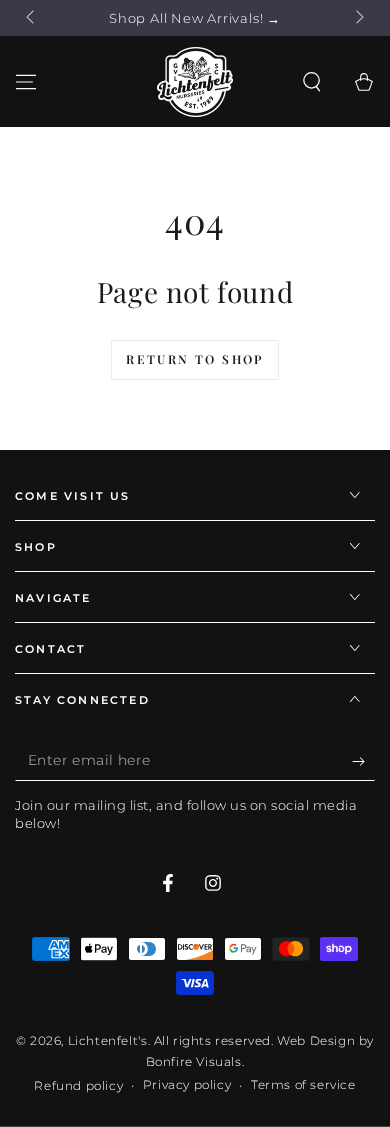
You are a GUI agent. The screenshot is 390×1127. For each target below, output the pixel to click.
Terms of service (303, 1084)
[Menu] (26, 82)
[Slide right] (358, 18)
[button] (312, 82)
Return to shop (195, 359)
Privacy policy (187, 1084)
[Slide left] (32, 18)
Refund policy (78, 1085)
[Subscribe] (363, 761)
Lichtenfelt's (108, 1040)
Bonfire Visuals (194, 1061)
